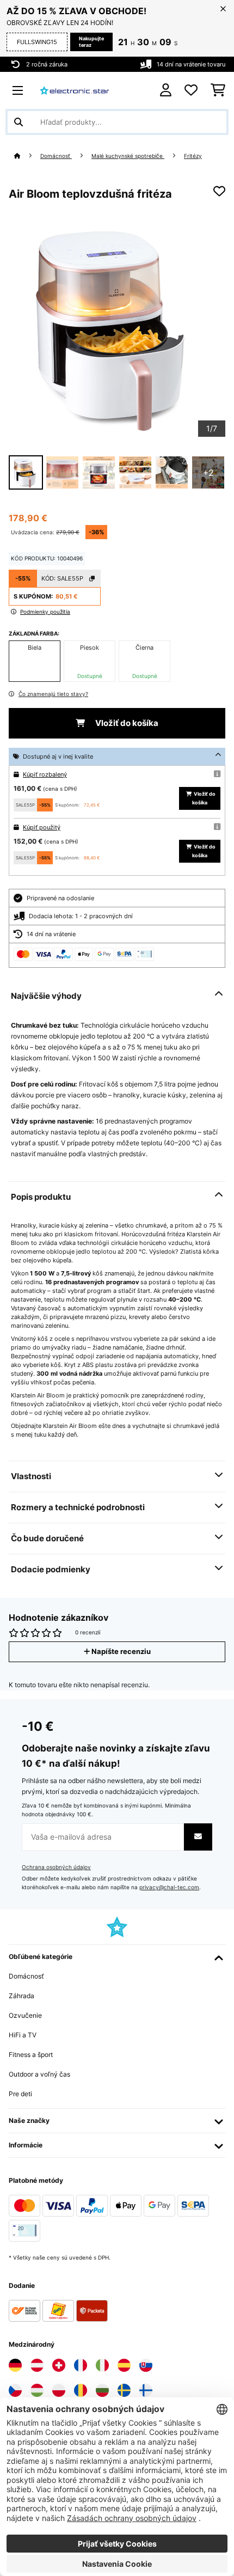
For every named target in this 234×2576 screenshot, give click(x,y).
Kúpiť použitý (42, 827)
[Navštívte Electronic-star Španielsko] (124, 2365)
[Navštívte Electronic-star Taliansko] (102, 2365)
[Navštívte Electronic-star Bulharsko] (102, 2390)
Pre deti (20, 2094)
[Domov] (27, 156)
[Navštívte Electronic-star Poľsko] (59, 2390)
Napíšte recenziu (120, 1652)
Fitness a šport (31, 2055)
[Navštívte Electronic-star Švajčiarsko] (59, 2365)
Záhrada (21, 1996)
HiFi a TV (23, 2035)
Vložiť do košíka (126, 723)
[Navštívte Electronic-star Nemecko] (15, 2365)
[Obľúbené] (191, 90)
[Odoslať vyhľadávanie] (19, 122)
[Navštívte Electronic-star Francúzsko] (81, 2365)
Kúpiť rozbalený (45, 774)
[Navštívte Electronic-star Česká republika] (15, 2390)
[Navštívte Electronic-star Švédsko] (124, 2390)
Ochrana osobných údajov (56, 1867)
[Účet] (166, 90)
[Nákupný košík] (218, 90)
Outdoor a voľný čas (39, 2074)
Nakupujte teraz (91, 42)
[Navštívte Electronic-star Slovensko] (146, 2365)
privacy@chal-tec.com (169, 1887)
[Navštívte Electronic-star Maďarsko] (37, 2390)
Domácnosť (56, 156)
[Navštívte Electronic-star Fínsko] (146, 2390)
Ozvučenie (25, 2015)
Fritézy (193, 156)
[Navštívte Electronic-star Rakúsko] (37, 2365)
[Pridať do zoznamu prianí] (219, 191)
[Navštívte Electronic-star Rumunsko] (81, 2390)
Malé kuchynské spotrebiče (128, 156)
